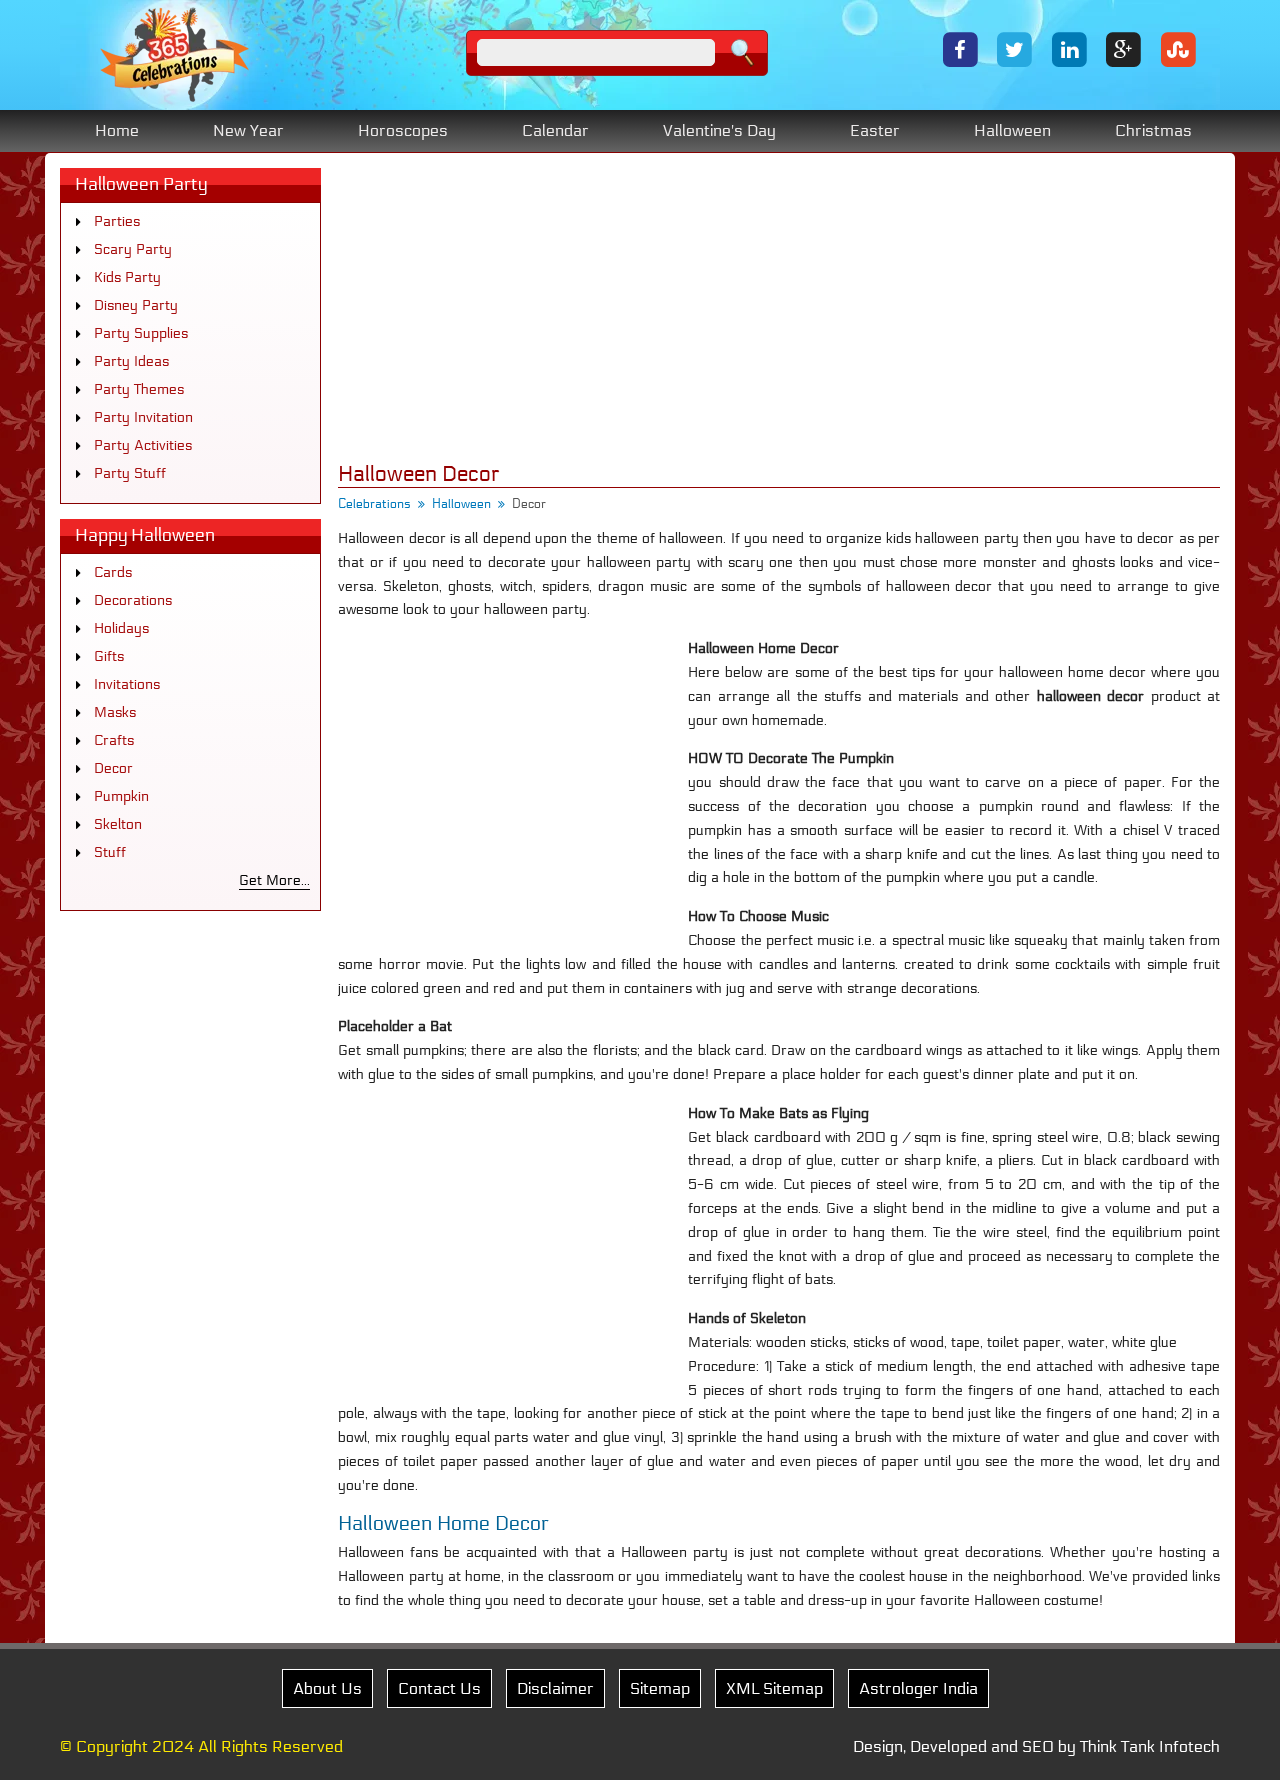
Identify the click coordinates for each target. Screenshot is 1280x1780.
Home (117, 130)
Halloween (1012, 130)
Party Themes (139, 389)
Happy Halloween (145, 535)
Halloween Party (141, 184)
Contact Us (439, 1688)
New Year (248, 130)
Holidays (121, 628)
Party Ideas (131, 361)
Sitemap (660, 1688)
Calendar (555, 130)
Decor (113, 768)
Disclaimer (555, 1688)
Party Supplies (141, 333)
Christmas (1153, 130)
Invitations (127, 684)
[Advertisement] (779, 308)
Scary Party (133, 249)
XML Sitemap (774, 1688)
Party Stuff (130, 473)
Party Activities (143, 445)
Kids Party (127, 277)
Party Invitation (143, 417)
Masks (115, 712)
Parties (117, 221)
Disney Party (136, 305)
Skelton (118, 824)
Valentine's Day (719, 130)
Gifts (109, 656)
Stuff (110, 852)
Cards (113, 572)
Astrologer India (918, 1688)
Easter (875, 130)
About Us (327, 1688)
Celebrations (374, 504)
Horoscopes (403, 130)
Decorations (133, 600)
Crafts (114, 740)
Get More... (274, 880)
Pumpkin (121, 796)
